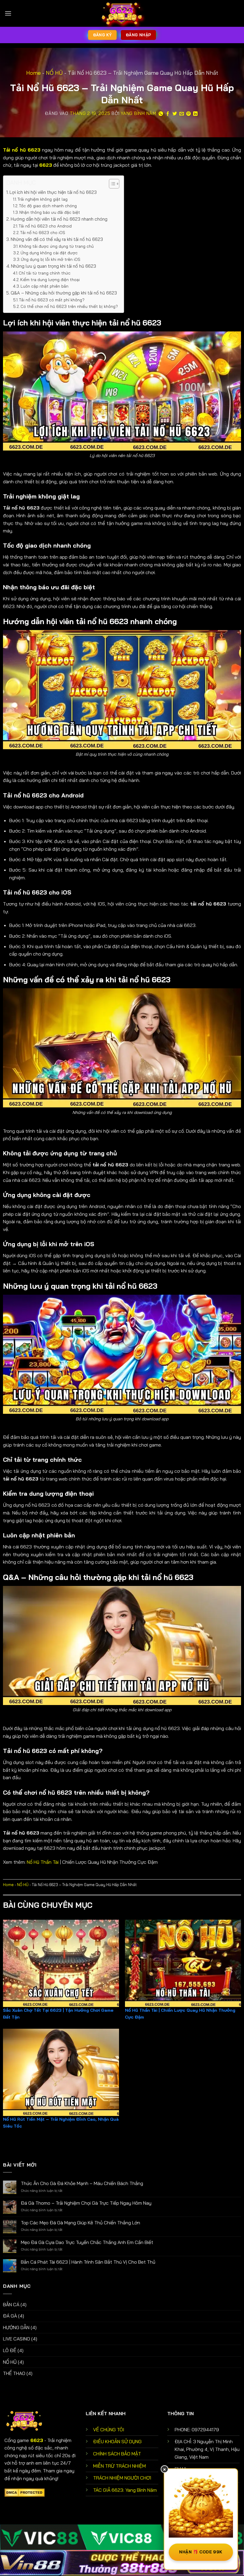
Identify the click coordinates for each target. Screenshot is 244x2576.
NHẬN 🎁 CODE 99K (201, 2552)
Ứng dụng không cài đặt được (50, 253)
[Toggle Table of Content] (111, 184)
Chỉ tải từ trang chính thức (45, 273)
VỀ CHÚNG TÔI (109, 2429)
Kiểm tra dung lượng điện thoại (50, 279)
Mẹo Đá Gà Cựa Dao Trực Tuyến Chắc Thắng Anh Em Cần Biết (87, 2242)
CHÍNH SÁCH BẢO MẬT (117, 2454)
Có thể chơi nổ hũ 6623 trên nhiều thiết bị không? (69, 306)
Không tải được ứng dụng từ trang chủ (56, 246)
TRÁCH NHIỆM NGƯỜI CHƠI (122, 2478)
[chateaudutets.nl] (122, 13)
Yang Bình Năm (139, 113)
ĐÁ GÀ (10, 2316)
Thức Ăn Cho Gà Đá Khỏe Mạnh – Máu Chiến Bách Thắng (82, 2183)
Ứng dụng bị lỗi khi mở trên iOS (51, 259)
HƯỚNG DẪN (16, 2327)
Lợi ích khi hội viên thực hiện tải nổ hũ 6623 (53, 192)
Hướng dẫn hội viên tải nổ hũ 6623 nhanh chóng (59, 219)
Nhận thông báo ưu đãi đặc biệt (50, 212)
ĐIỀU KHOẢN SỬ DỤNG (117, 2441)
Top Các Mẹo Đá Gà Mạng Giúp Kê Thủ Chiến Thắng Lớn (80, 2223)
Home (33, 73)
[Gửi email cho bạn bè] (182, 114)
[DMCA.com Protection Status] (25, 2492)
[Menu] (8, 13)
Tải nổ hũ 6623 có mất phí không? (52, 300)
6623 (46, 165)
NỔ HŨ (54, 73)
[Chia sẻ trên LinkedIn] (195, 114)
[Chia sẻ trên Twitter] (175, 114)
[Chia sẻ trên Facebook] (168, 114)
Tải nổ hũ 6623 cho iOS (43, 232)
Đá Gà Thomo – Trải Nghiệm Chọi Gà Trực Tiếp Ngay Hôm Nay (86, 2203)
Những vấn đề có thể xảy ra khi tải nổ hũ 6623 (57, 239)
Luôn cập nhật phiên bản (44, 286)
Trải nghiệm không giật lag (43, 199)
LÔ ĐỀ (10, 2350)
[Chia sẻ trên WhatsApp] (161, 114)
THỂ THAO (14, 2373)
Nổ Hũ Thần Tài (43, 1862)
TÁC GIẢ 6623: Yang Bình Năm (125, 2490)
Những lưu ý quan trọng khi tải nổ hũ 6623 (54, 266)
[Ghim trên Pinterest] (189, 114)
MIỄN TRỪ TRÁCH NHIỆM (119, 2466)
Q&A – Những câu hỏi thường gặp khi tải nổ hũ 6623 (64, 293)
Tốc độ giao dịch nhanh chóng (48, 206)
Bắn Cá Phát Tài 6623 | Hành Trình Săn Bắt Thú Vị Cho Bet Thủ (88, 2262)
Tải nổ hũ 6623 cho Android (45, 226)
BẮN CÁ (11, 2304)
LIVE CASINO (17, 2339)
